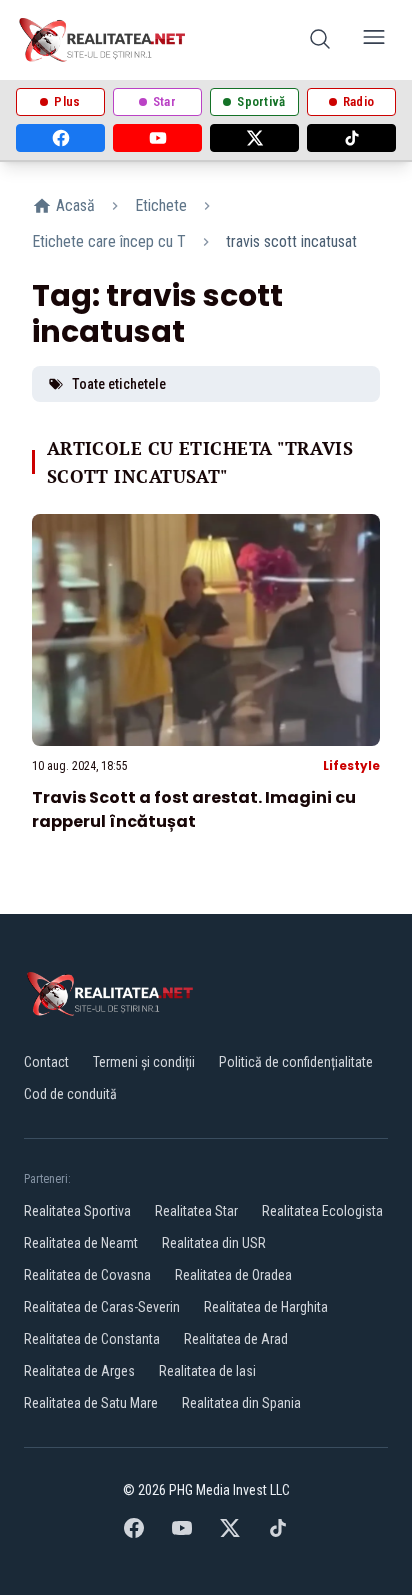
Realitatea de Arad (236, 1339)
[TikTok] (351, 138)
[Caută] (320, 40)
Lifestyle (351, 765)
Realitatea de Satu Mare (91, 1403)
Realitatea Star (196, 1211)
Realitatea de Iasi (207, 1371)
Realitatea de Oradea (233, 1275)
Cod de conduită (70, 1094)
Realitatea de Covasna (87, 1275)
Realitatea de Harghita (266, 1307)
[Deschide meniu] (374, 40)
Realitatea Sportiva (77, 1211)
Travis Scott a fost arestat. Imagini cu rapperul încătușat (194, 809)
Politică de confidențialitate (296, 1062)
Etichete (161, 205)
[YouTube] (157, 138)
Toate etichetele (119, 384)
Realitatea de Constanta (92, 1339)
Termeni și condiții (144, 1062)
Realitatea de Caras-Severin (102, 1307)
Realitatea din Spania (241, 1403)
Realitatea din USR (214, 1243)
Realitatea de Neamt (81, 1243)
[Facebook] (60, 138)
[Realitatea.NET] (103, 40)
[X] (254, 138)
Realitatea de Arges (79, 1371)
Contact (46, 1062)
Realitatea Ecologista (322, 1211)
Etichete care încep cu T (109, 241)
